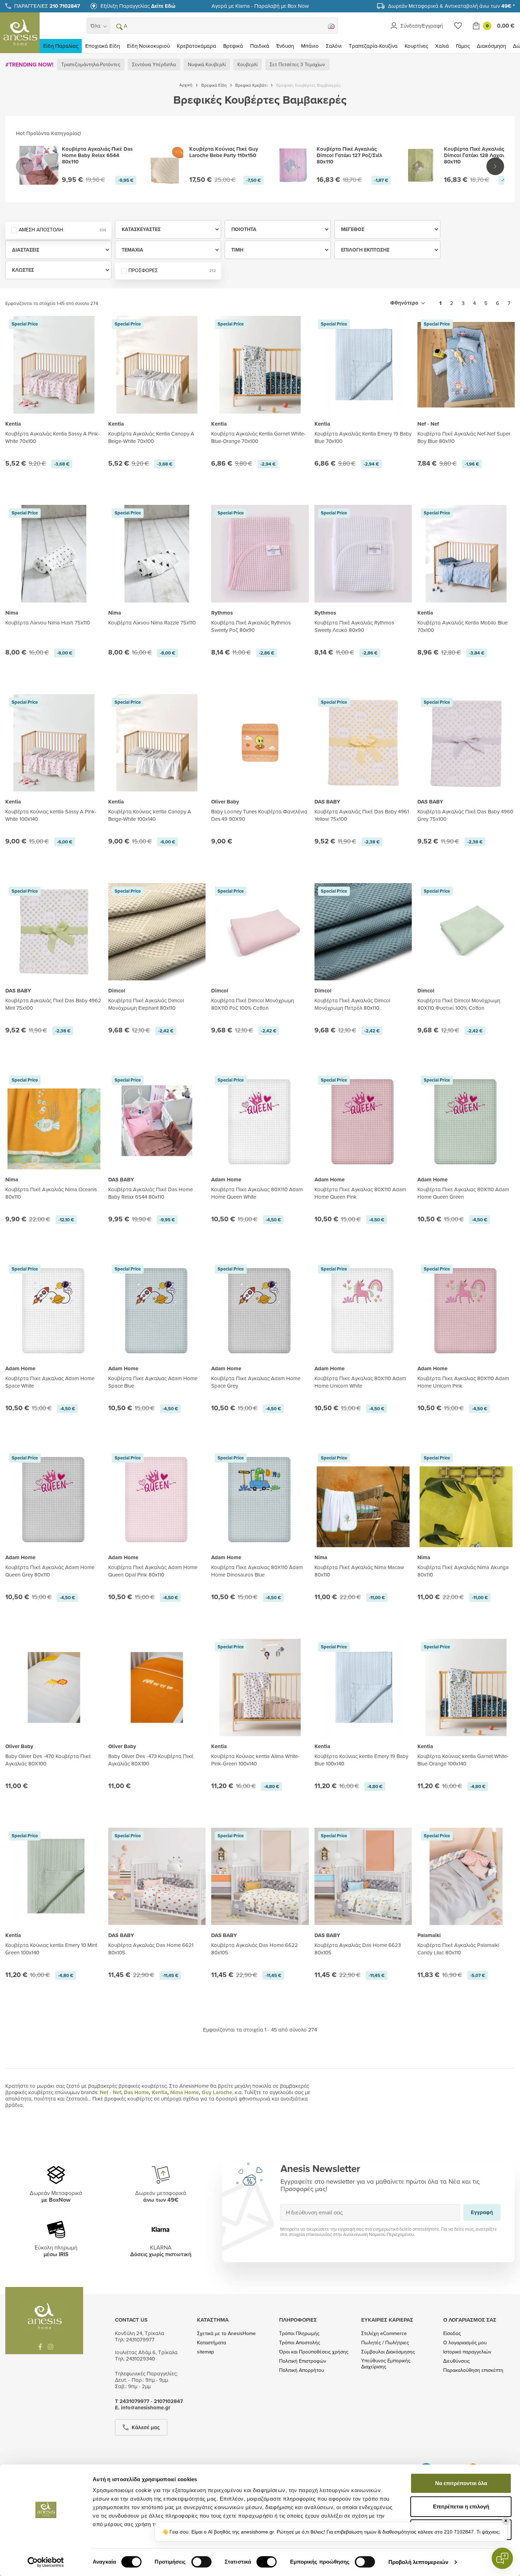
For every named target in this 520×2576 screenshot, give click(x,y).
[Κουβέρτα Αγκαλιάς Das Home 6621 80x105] (157, 1876)
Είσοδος (452, 2333)
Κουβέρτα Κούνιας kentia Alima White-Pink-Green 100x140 (255, 1760)
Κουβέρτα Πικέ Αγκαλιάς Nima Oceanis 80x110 (51, 1193)
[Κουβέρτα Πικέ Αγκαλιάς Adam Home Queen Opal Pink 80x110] (157, 1499)
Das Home (136, 2092)
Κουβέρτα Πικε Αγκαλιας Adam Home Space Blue (153, 1382)
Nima (12, 613)
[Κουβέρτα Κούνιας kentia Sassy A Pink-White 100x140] (54, 743)
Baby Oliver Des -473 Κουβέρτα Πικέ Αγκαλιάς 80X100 (151, 1760)
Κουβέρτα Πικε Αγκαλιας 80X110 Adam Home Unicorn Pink (463, 1382)
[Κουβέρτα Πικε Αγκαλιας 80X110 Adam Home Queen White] (260, 1121)
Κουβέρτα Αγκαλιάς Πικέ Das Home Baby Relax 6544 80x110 (151, 1193)
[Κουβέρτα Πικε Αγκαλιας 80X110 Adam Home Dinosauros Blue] (260, 1499)
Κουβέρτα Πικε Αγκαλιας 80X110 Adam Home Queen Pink (360, 1193)
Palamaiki (429, 1935)
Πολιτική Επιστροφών (303, 2361)
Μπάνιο (310, 46)
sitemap (206, 2352)
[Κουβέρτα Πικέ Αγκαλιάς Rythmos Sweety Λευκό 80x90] (363, 554)
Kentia (13, 424)
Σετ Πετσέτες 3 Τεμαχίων (297, 64)
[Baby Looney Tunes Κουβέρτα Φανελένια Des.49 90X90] (260, 743)
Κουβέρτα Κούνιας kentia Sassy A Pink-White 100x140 (51, 815)
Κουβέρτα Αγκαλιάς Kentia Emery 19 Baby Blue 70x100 (363, 437)
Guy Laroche (217, 2092)
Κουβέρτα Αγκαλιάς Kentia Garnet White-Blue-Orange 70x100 (258, 437)
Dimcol (117, 991)
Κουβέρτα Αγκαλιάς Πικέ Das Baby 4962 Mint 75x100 (53, 1004)
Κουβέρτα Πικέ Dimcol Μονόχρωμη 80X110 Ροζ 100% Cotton (253, 1004)
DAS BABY (327, 802)
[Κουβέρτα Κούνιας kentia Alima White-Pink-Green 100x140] (260, 1687)
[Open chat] (502, 2558)
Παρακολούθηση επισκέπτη (473, 2370)
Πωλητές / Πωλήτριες (385, 2343)
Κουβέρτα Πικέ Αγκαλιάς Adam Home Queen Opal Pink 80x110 (153, 1571)
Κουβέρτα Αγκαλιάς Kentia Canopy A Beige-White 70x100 (151, 437)
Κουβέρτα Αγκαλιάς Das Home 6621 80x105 (151, 1949)
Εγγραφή (482, 2212)
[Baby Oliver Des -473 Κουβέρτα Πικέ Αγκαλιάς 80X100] (157, 1687)
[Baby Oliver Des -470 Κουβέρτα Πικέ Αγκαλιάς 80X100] (54, 1687)
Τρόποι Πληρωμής (299, 2333)
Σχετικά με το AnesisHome (226, 2333)
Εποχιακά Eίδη (103, 46)
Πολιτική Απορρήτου (302, 2370)
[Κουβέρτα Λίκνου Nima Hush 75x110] (54, 554)
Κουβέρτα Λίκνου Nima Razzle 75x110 (152, 623)
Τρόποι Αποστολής (300, 2343)
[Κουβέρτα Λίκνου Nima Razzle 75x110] (157, 554)
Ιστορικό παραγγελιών (467, 2352)
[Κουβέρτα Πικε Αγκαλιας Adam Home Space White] (54, 1310)
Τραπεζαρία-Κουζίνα (373, 46)
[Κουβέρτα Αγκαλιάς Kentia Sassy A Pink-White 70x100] (54, 365)
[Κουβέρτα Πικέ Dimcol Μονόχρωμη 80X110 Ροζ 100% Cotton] (260, 932)
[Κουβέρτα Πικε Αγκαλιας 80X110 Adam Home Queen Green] (466, 1121)
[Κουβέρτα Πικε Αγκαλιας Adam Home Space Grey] (260, 1310)
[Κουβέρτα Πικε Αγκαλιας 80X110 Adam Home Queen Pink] (363, 1121)
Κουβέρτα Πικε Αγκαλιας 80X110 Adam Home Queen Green (463, 1193)
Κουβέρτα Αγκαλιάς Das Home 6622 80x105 (255, 1949)
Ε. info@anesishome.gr (143, 2408)
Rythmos (222, 613)
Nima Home (184, 2092)
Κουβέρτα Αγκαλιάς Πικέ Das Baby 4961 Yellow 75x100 (362, 815)
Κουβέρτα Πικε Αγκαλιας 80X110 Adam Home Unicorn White (360, 1382)
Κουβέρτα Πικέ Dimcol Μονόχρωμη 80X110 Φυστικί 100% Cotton (459, 1004)
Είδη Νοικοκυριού (148, 46)
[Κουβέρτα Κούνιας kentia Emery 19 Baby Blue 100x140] (363, 1687)
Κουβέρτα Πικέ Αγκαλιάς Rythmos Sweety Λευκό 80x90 (354, 626)
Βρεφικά (233, 46)
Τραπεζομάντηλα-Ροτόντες (91, 64)
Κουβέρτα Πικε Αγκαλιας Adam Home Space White (50, 1382)
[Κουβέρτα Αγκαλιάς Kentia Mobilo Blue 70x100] (466, 554)
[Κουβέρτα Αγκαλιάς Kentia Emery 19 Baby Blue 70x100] (363, 365)
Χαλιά (442, 46)
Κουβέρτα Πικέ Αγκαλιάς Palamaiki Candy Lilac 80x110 (458, 1949)
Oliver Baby (225, 802)
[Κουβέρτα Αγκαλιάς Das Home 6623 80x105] (363, 1876)
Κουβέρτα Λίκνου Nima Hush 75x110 (48, 623)
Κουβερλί (247, 64)
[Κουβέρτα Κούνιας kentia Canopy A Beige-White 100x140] (157, 743)
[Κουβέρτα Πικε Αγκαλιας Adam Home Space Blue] (157, 1310)
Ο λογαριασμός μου (465, 2343)
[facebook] (40, 2347)
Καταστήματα (212, 2343)
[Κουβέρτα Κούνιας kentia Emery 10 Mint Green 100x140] (54, 1876)
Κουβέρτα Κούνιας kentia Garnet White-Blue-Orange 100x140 (463, 1760)
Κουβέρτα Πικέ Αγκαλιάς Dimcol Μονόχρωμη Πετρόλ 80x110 (352, 1004)
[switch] (201, 2562)
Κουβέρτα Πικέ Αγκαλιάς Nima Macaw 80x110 (359, 1571)
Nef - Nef (428, 424)
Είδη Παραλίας (61, 46)
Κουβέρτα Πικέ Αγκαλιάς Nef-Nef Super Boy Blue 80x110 (464, 437)
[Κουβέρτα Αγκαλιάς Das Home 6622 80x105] (260, 1876)
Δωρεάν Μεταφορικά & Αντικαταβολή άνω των (451, 6)
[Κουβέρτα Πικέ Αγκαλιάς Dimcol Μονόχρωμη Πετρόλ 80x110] (363, 932)
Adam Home (226, 1180)
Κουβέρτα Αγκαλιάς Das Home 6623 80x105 (358, 1949)
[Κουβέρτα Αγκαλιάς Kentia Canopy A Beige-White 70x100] (157, 365)
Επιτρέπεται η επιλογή (461, 2506)
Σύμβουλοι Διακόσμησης (388, 2352)
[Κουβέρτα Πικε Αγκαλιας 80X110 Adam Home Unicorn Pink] (466, 1310)
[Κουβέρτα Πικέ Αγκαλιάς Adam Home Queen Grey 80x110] (54, 1499)
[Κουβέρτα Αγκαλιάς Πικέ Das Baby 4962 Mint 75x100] (54, 932)
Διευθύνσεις (457, 2361)
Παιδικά (260, 46)
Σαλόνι (334, 46)
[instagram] (51, 2347)
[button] (119, 26)
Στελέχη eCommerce (384, 2333)
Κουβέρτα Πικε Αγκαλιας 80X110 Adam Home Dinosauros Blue (257, 1571)
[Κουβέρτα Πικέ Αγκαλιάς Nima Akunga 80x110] (466, 1513)
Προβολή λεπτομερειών (418, 2562)
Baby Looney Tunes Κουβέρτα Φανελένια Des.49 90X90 (259, 815)
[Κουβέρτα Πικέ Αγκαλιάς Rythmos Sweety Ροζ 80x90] (260, 554)
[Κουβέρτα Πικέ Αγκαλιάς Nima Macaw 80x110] (363, 1513)
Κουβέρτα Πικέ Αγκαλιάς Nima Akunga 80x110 (463, 1571)
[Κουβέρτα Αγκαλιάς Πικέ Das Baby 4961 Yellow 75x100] (363, 743)
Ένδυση (285, 46)
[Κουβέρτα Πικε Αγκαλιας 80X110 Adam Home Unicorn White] (363, 1310)
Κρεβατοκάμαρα (197, 46)
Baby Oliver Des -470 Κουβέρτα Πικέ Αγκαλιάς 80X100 (48, 1760)
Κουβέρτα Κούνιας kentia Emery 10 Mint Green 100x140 (51, 1949)
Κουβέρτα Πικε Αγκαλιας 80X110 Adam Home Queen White (257, 1193)
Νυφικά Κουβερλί (207, 64)
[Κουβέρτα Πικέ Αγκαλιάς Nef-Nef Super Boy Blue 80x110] (466, 365)
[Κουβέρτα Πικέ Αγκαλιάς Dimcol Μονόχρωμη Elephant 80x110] (157, 932)
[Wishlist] (458, 26)
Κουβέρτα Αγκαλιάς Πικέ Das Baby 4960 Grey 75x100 (465, 815)
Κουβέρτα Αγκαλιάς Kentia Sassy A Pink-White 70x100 (53, 437)
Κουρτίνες (416, 46)
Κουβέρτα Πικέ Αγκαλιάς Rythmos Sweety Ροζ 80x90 (251, 626)
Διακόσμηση (491, 46)
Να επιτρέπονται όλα (461, 2483)
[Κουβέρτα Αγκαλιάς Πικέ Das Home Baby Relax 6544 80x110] (157, 1121)
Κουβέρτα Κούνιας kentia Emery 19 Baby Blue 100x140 (361, 1760)
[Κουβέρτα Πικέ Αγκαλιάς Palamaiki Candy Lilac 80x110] (466, 1876)
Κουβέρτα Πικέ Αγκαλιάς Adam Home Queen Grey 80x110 (50, 1571)
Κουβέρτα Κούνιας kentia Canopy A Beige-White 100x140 (150, 815)
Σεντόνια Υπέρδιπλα (154, 64)
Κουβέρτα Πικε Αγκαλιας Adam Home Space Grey (256, 1382)
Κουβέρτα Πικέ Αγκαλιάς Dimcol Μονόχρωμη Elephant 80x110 (146, 1004)
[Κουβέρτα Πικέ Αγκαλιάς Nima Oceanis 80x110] (54, 1135)
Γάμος (463, 46)
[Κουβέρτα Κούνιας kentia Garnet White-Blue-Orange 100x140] (466, 1687)
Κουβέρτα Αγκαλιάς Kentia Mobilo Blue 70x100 (463, 626)
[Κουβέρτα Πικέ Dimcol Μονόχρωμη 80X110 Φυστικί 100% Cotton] (466, 932)
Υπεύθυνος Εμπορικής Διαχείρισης (386, 2364)
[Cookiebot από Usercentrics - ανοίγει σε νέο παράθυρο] (46, 2562)
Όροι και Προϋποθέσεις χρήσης (314, 2352)
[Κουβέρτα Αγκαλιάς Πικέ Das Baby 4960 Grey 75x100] (466, 743)
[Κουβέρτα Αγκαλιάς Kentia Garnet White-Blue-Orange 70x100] (260, 365)
